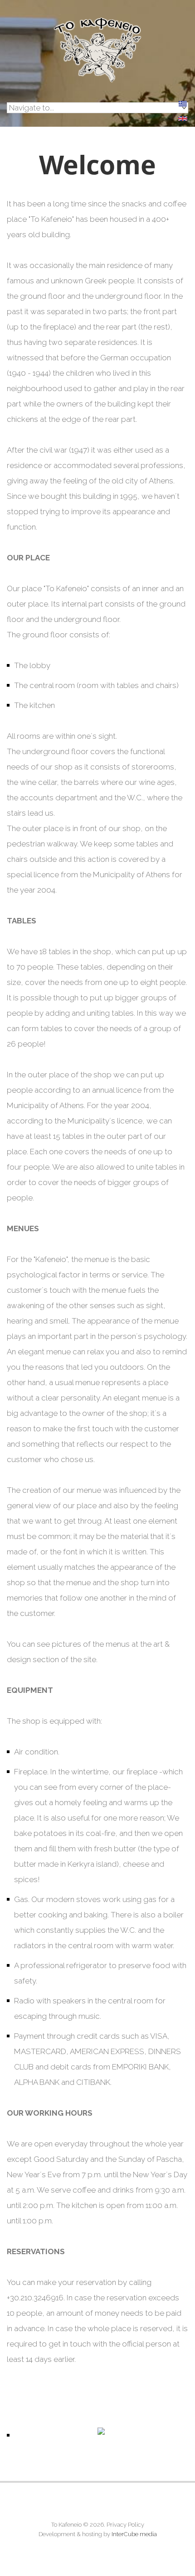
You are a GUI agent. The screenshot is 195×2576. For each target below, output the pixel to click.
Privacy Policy (125, 2525)
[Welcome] (183, 124)
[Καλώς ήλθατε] (183, 109)
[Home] (97, 24)
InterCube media (134, 2534)
